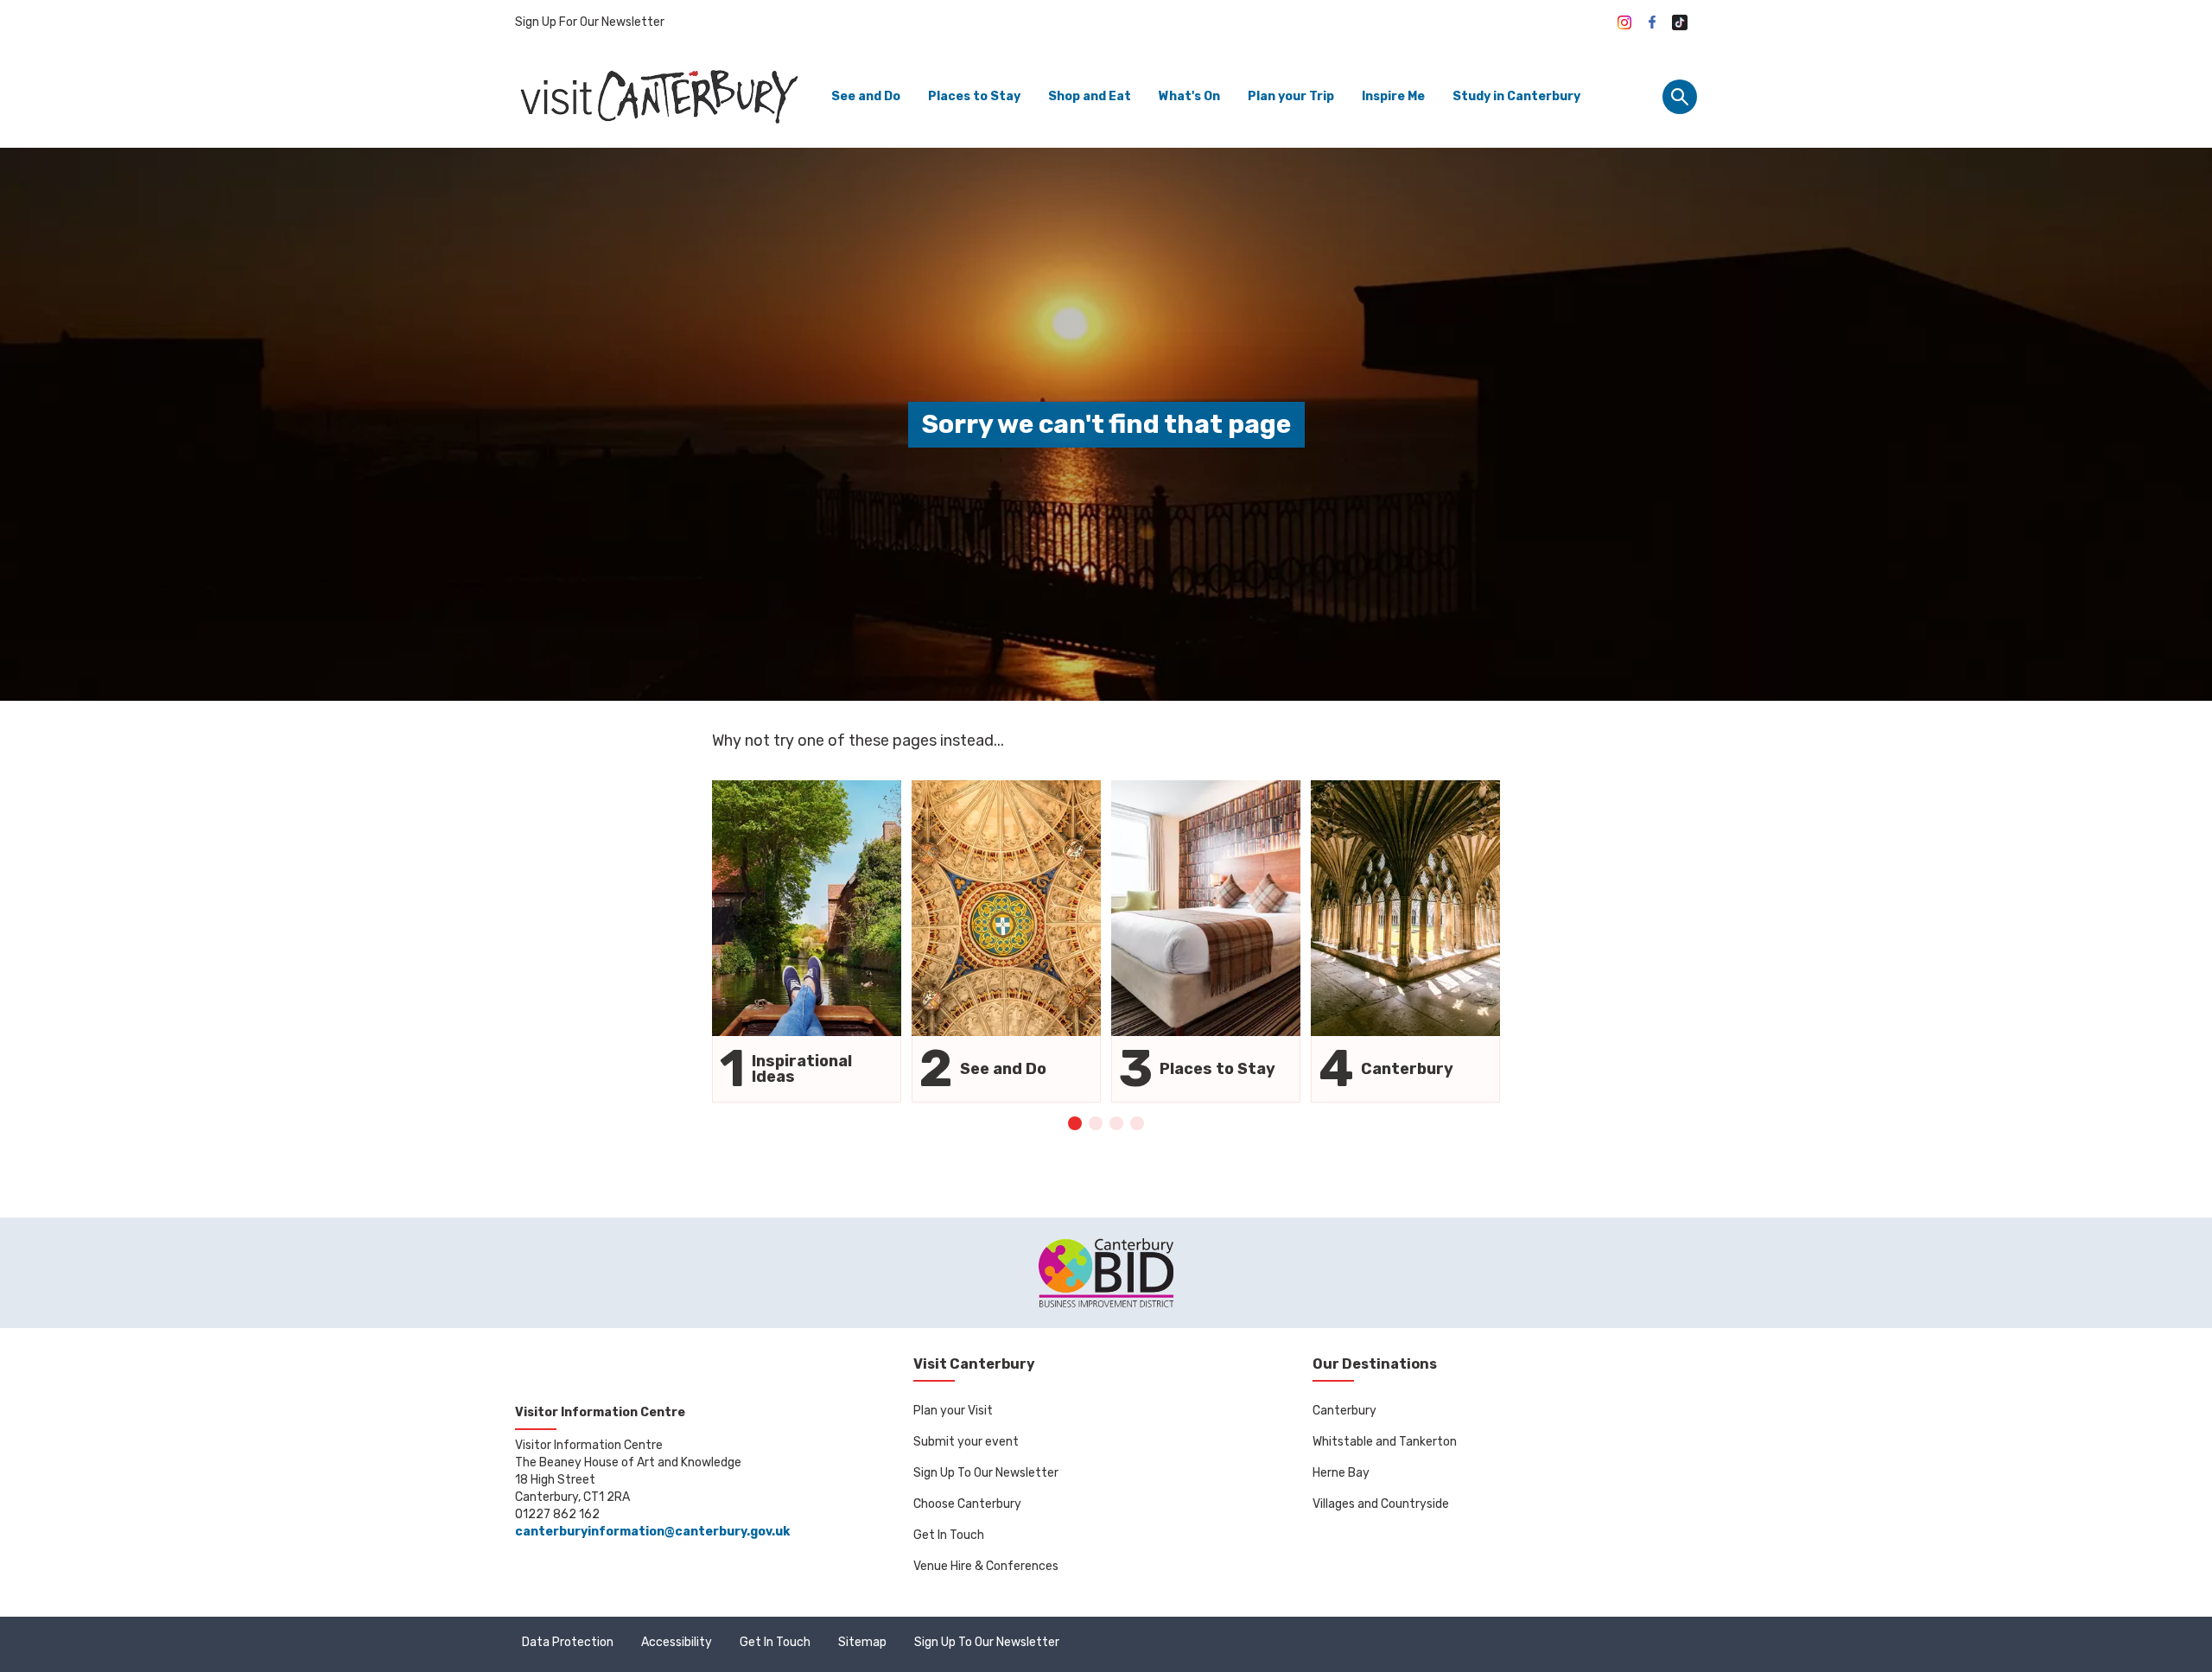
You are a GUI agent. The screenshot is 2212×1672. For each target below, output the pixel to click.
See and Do (866, 96)
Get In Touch (949, 1535)
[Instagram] (1624, 22)
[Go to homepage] (658, 96)
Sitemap (862, 1642)
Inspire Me (1393, 96)
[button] (1075, 1123)
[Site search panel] (1680, 97)
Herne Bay (1341, 1473)
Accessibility (677, 1642)
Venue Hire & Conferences (986, 1566)
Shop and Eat (1090, 96)
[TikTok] (1680, 22)
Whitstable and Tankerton (1385, 1442)
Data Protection (568, 1642)
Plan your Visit (953, 1411)
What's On (1189, 96)
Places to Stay (974, 96)
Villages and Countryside (1381, 1504)
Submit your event (966, 1442)
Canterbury (1344, 1411)
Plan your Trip (1291, 96)
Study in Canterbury (1516, 96)
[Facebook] (1652, 22)
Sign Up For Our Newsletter (590, 22)
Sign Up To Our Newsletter (986, 1473)
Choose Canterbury (967, 1504)
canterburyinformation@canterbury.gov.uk (652, 1532)
